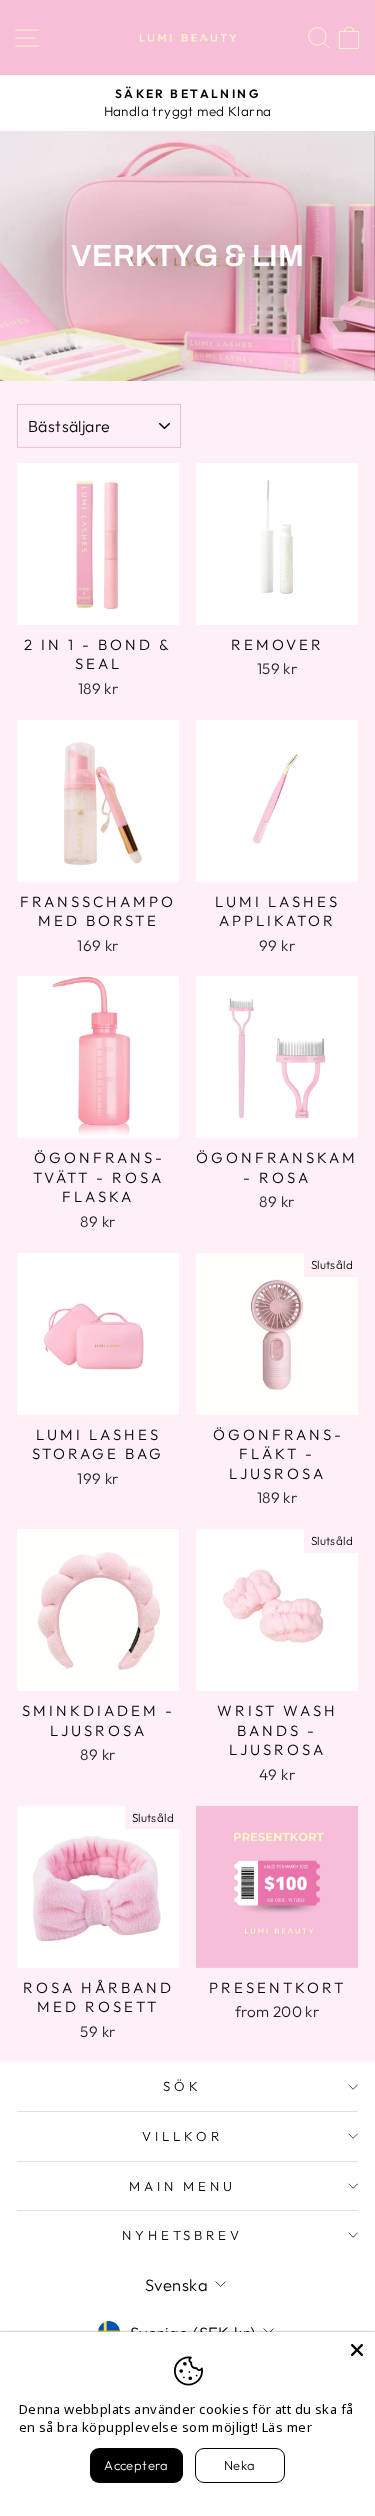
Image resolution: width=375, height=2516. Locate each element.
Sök (182, 2086)
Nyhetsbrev (183, 2235)
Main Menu (183, 2186)
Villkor (182, 2136)
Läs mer (287, 2427)
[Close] (357, 2350)
